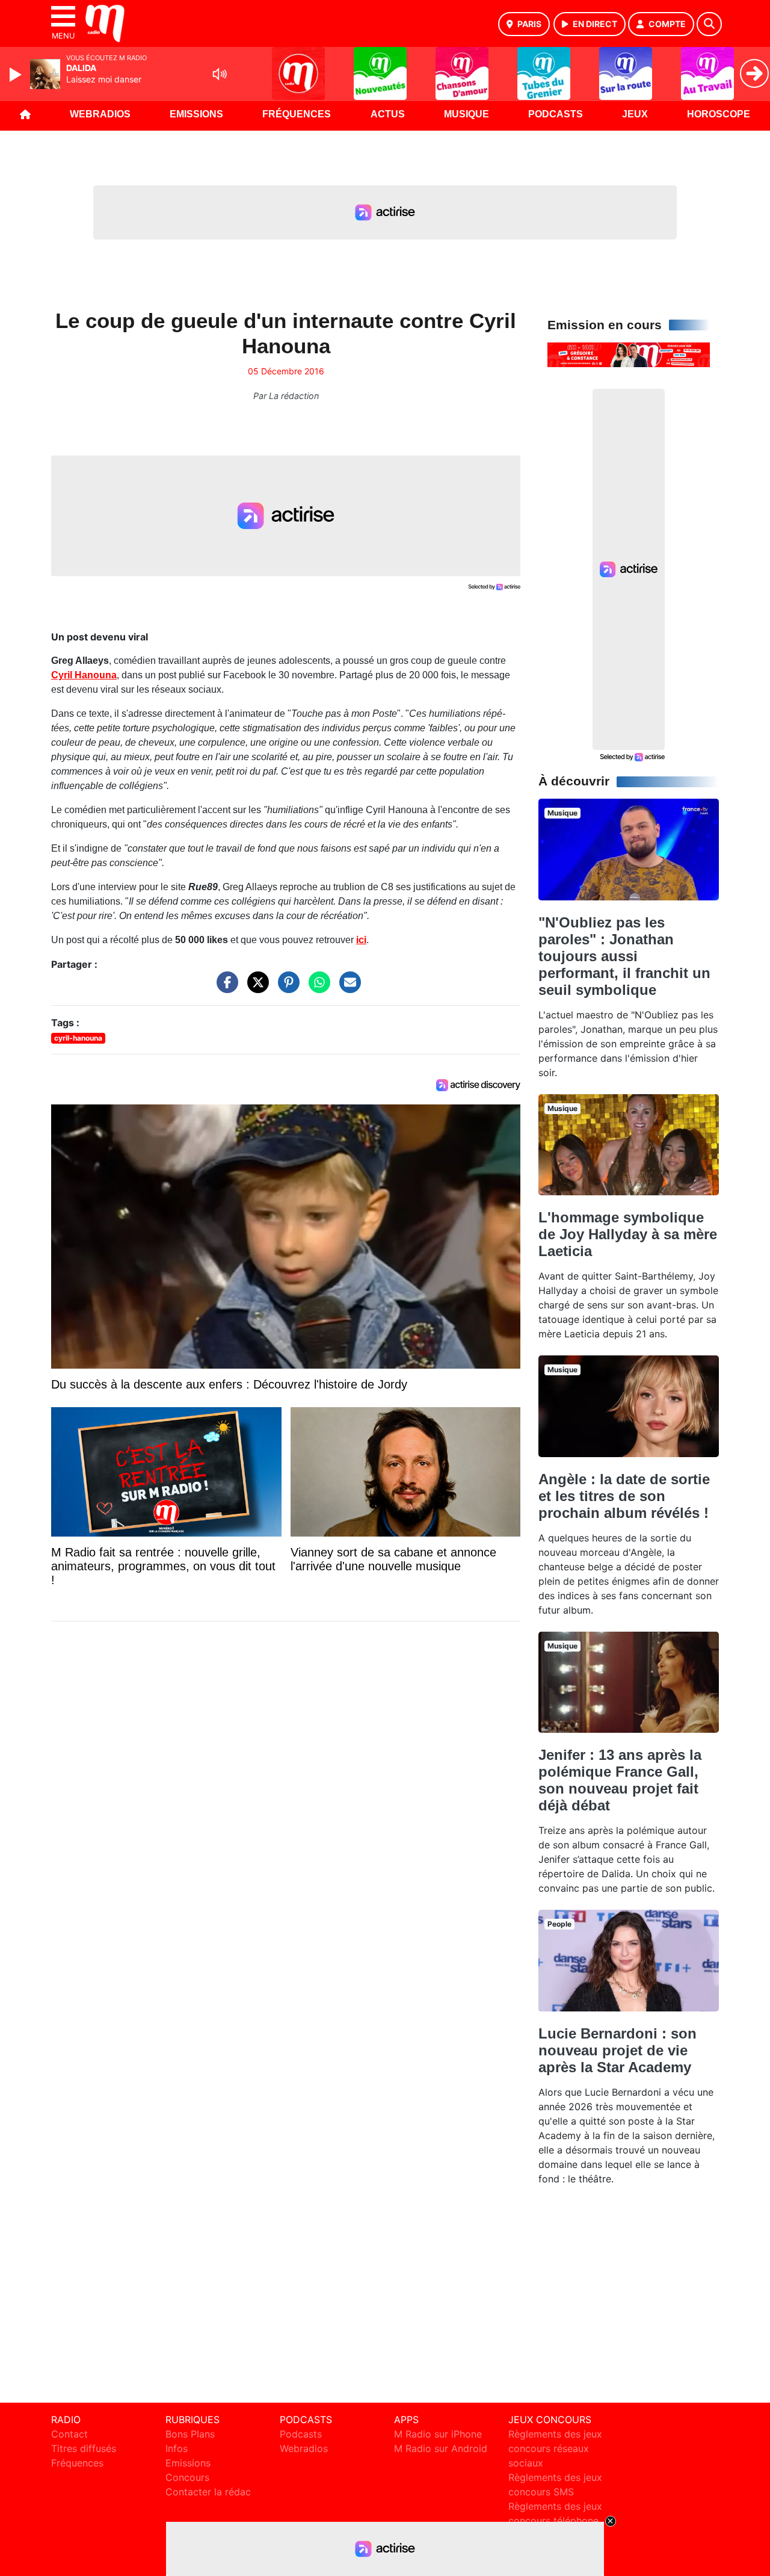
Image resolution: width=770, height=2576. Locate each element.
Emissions (196, 114)
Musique (467, 114)
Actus (388, 114)
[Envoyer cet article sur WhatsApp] (316, 988)
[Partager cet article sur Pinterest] (286, 988)
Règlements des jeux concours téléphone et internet (555, 2521)
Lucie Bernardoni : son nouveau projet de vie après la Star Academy (618, 2050)
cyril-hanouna (78, 1038)
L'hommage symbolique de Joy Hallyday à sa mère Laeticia (628, 1234)
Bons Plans (190, 2434)
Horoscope (719, 114)
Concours (187, 2477)
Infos (177, 2448)
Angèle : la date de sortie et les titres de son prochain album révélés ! (624, 1496)
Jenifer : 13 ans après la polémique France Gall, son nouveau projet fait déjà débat (620, 1780)
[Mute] (220, 74)
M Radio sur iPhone (438, 2434)
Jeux (635, 114)
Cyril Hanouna (84, 675)
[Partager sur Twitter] (255, 988)
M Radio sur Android (441, 2448)
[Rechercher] (709, 24)
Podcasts (556, 114)
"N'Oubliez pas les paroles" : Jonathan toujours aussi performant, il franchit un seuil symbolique (624, 956)
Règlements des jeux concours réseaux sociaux (555, 2448)
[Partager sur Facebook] (224, 988)
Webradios (100, 114)
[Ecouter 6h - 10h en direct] (629, 354)
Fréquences (297, 114)
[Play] (17, 75)
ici (361, 940)
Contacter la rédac (208, 2492)
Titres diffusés (84, 2448)
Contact (69, 2434)
